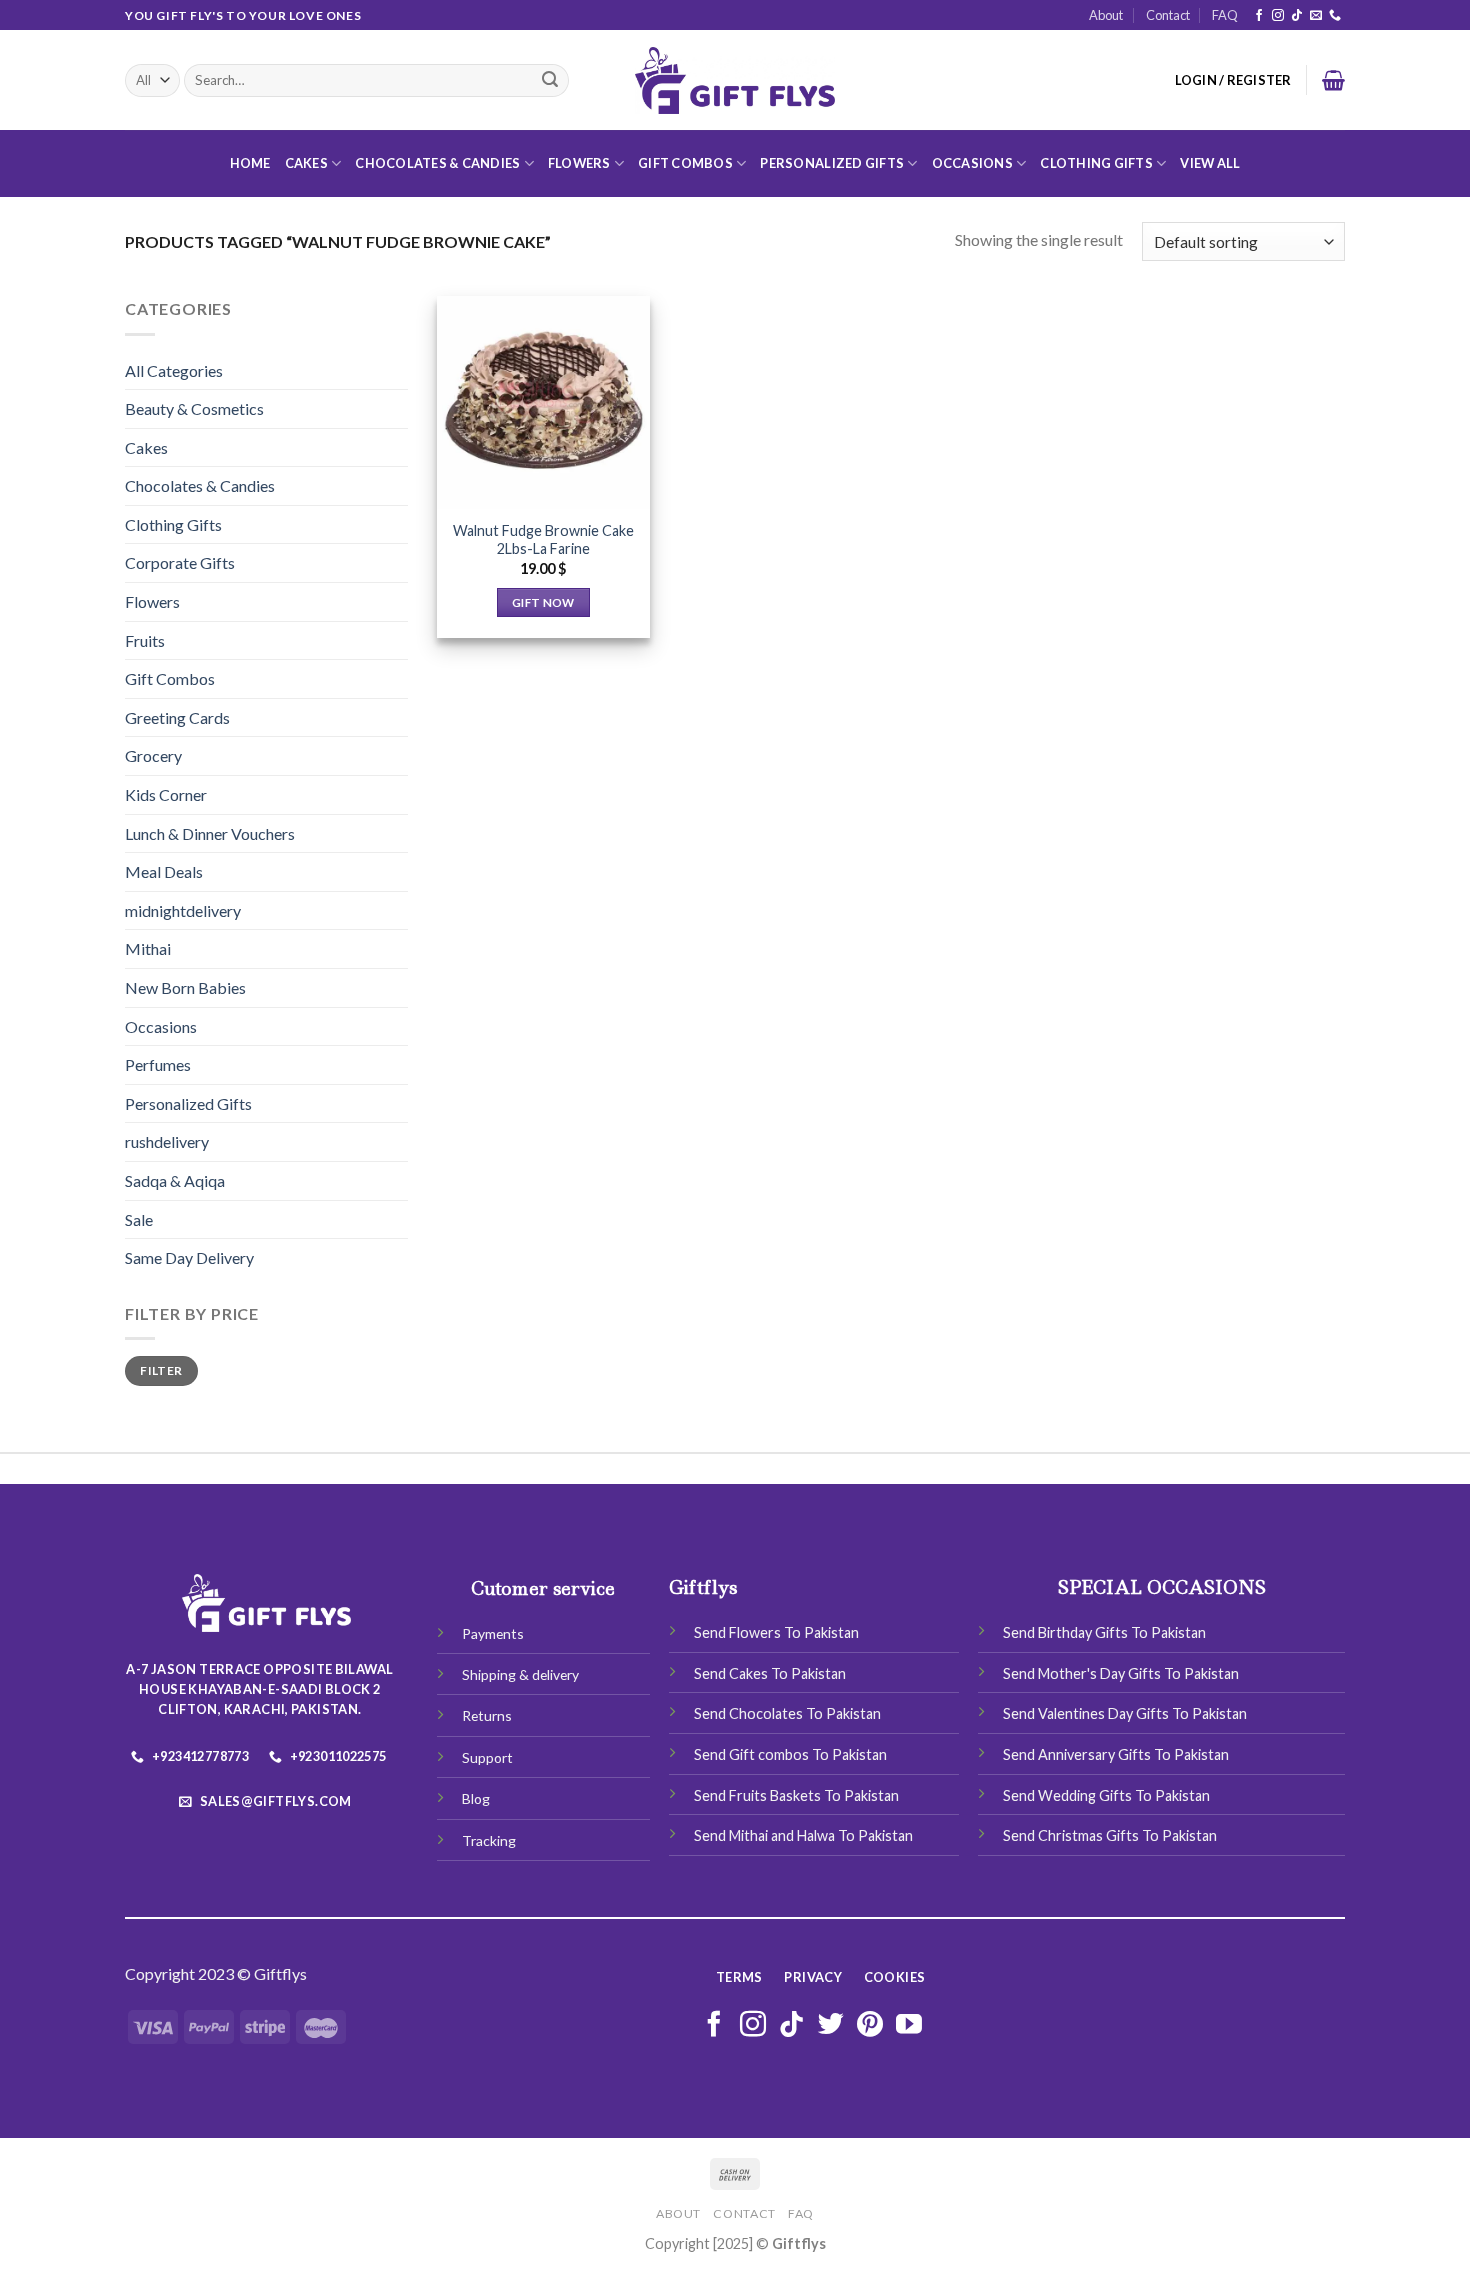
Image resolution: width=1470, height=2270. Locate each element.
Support (487, 1757)
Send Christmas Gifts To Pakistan (1110, 1835)
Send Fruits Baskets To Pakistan (796, 1795)
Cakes (306, 163)
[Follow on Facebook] (1259, 16)
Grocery (153, 755)
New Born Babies (185, 987)
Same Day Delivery (189, 1257)
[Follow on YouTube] (909, 2026)
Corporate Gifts (180, 562)
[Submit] (550, 81)
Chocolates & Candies (437, 163)
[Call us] (1335, 16)
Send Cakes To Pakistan (770, 1673)
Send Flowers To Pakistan (776, 1632)
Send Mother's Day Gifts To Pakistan (1121, 1673)
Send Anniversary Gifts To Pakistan (1116, 1754)
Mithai (148, 948)
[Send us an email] (1316, 16)
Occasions (972, 163)
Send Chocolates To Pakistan (787, 1713)
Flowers (579, 163)
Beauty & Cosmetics (194, 408)
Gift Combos (685, 163)
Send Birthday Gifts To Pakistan (1104, 1632)
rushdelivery (167, 1141)
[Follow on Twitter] (831, 2026)
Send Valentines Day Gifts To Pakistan (1125, 1713)
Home (250, 163)
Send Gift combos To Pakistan (790, 1754)
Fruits (145, 640)
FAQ (1225, 15)
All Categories (174, 370)
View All (1210, 163)
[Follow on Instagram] (1278, 16)
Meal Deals (164, 871)
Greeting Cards (177, 717)
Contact (1168, 15)
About (1106, 15)
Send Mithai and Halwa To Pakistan (803, 1835)
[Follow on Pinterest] (870, 2026)
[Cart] (1333, 80)
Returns (487, 1715)
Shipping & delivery (520, 1674)
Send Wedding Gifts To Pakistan (1106, 1795)
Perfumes (158, 1064)
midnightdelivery (183, 910)
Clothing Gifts (1096, 163)
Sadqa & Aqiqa (175, 1180)
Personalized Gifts (832, 163)
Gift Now (543, 602)
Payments (493, 1633)
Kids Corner (166, 794)
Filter (161, 1370)
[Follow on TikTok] (1297, 16)
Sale (139, 1219)
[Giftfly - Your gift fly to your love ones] (735, 81)
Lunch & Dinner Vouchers (210, 833)
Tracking (489, 1840)
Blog (476, 1798)
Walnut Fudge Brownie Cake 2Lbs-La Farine (543, 540)
